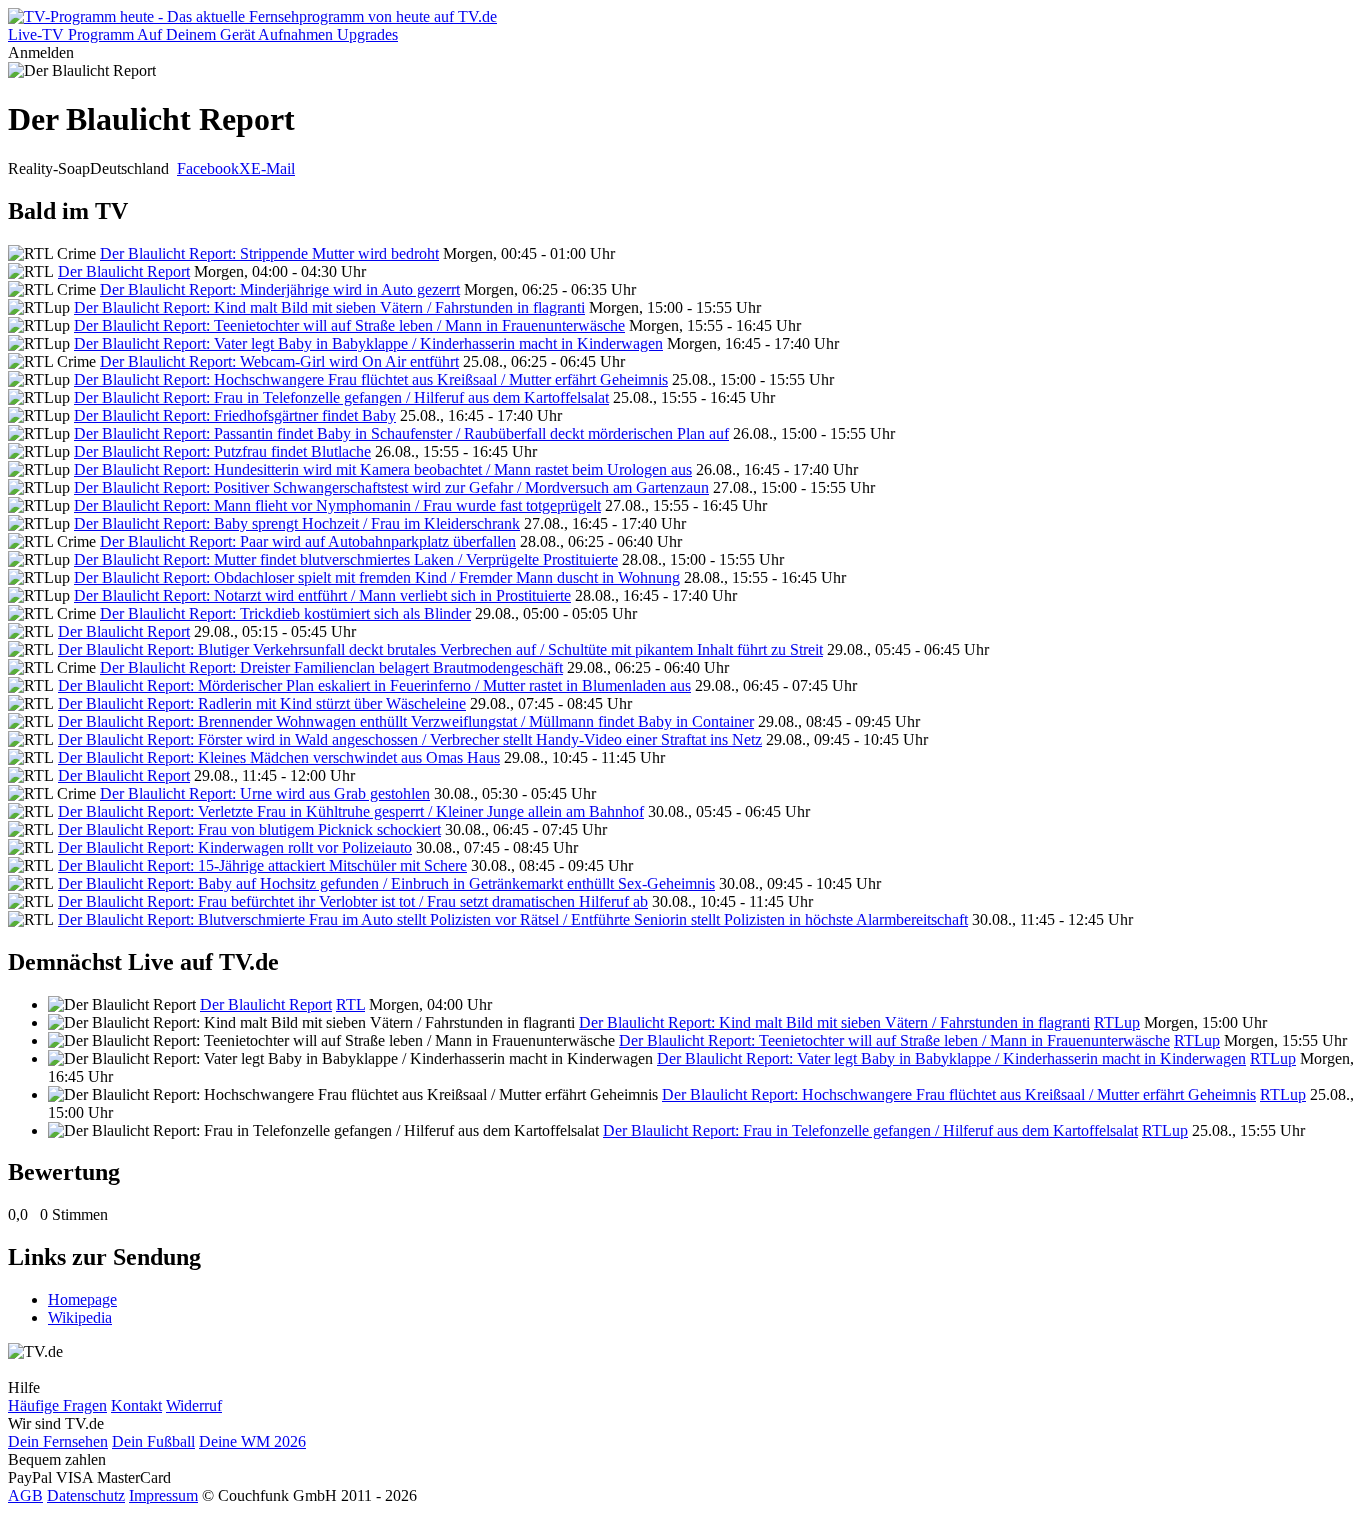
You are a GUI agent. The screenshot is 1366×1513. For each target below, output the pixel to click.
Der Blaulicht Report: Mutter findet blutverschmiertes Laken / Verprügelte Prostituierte (346, 559)
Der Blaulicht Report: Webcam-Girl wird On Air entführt (279, 361)
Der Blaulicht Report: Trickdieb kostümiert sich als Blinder (285, 613)
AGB (25, 1495)
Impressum (163, 1495)
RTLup (1117, 1022)
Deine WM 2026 (252, 1441)
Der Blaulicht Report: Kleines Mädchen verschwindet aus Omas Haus (279, 757)
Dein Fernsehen (58, 1441)
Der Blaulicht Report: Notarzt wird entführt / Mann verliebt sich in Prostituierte (322, 595)
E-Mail (273, 168)
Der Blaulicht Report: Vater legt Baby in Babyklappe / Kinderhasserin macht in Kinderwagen (368, 343)
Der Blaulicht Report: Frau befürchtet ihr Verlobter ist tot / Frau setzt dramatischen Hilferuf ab (353, 901)
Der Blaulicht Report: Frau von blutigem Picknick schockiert (249, 829)
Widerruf (194, 1405)
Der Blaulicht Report (124, 271)
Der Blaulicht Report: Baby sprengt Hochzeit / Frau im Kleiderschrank (297, 523)
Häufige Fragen (57, 1405)
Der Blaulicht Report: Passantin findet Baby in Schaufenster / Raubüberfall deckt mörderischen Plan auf (401, 433)
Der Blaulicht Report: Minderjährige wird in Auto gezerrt (280, 289)
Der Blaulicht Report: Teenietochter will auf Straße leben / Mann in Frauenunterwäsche (349, 325)
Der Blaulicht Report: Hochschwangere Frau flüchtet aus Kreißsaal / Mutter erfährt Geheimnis (371, 379)
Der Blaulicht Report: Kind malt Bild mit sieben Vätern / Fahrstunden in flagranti (329, 307)
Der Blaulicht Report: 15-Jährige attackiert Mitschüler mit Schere (262, 865)
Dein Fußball (153, 1441)
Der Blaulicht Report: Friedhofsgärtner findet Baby (235, 415)
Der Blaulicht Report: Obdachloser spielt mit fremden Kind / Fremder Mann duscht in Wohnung (377, 577)
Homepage (82, 1299)
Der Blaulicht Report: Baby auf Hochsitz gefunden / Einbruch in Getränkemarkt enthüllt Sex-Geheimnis (386, 883)
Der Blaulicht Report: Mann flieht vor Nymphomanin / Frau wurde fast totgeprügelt (337, 505)
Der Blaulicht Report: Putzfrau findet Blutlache (222, 451)
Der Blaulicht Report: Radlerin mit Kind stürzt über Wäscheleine (262, 703)
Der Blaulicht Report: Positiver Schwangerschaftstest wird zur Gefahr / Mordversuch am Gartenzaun (391, 487)
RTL (350, 1004)
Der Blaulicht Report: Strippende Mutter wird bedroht (269, 253)
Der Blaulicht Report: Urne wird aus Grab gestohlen (265, 793)
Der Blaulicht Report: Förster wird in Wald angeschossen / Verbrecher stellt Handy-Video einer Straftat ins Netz (410, 739)
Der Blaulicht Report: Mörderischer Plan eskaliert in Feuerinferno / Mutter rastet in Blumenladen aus (374, 685)
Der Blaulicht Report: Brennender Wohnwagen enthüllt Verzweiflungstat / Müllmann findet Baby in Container (406, 721)
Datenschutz (86, 1495)
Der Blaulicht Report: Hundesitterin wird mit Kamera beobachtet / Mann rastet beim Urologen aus (383, 469)
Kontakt (136, 1405)
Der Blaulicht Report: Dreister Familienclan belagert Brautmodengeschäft (331, 667)
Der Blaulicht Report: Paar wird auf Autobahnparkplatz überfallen (308, 541)
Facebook (208, 168)
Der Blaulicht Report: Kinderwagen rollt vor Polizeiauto (235, 847)
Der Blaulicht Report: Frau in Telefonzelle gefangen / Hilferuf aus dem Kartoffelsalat (341, 397)
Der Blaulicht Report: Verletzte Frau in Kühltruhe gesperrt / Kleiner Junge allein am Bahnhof (351, 811)
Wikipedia (80, 1317)
